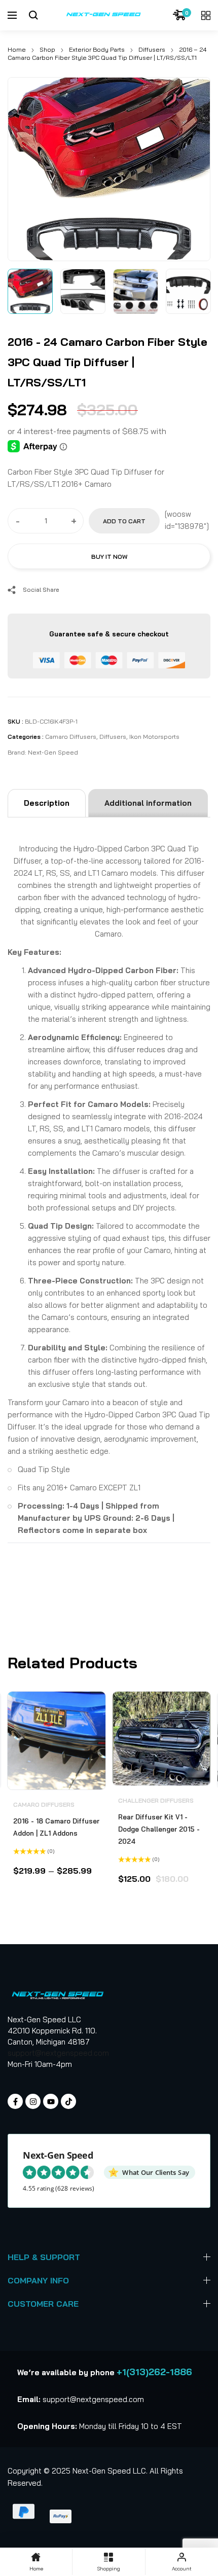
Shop (47, 49)
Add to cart (124, 521)
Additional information (148, 803)
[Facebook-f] (15, 2101)
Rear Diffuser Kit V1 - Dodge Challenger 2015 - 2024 (159, 1829)
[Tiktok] (68, 2101)
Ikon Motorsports (154, 737)
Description (47, 803)
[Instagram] (33, 2101)
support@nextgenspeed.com (58, 2053)
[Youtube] (51, 2101)
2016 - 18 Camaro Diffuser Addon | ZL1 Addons (56, 1827)
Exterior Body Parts (97, 49)
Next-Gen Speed (53, 752)
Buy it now (109, 557)
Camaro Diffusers (71, 737)
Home (17, 49)
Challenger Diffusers (156, 1800)
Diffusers (152, 49)
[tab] (47, 803)
